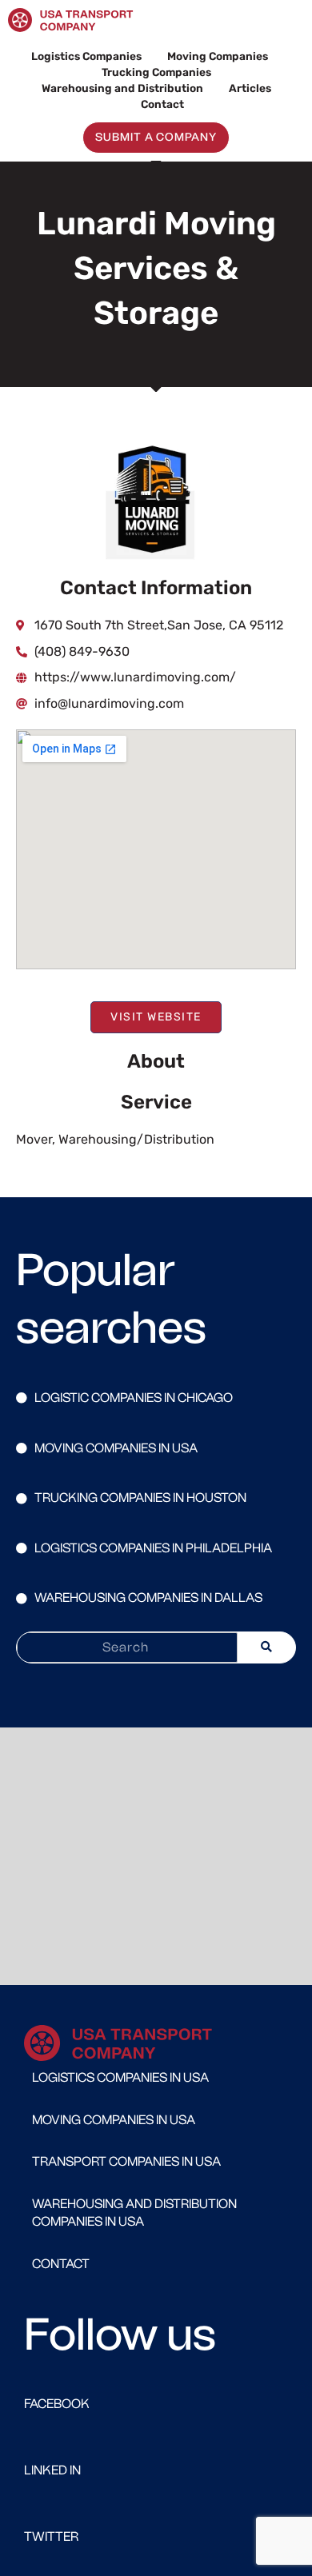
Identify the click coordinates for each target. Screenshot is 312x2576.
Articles (250, 88)
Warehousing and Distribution (122, 88)
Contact (162, 104)
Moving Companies (218, 56)
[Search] (266, 1647)
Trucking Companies (156, 72)
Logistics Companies (86, 56)
